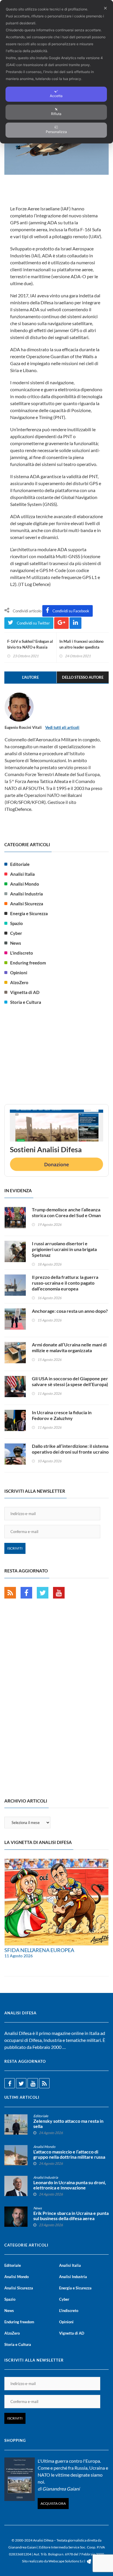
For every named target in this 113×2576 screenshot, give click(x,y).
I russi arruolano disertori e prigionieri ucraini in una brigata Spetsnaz (64, 1249)
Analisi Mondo (25, 884)
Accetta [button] (56, 96)
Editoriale (20, 864)
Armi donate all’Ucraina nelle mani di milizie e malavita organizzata (69, 1347)
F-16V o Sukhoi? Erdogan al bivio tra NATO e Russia (30, 644)
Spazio (17, 923)
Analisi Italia (22, 874)
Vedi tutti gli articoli (62, 727)
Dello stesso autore (83, 677)
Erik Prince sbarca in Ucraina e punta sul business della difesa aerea (71, 2216)
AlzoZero (19, 982)
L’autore (30, 677)
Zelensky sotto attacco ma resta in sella (68, 2124)
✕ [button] (105, 8)
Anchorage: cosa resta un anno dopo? (70, 1311)
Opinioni (19, 973)
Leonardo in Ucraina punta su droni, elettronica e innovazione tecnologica (70, 2188)
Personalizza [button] (56, 132)
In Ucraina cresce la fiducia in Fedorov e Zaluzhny (62, 1415)
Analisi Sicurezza (27, 904)
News (16, 943)
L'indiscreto (22, 953)
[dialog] (57, 72)
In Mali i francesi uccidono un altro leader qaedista (81, 644)
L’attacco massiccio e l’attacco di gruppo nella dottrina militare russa (69, 2154)
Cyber (16, 933)
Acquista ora (53, 2503)
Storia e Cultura (26, 1002)
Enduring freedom (28, 963)
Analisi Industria (27, 894)
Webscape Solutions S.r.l (67, 2561)
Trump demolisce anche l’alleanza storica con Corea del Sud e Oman (66, 1212)
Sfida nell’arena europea (39, 1950)
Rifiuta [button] (56, 114)
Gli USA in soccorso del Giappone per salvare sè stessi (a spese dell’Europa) (70, 1381)
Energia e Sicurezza (29, 913)
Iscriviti (15, 1548)
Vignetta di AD (25, 992)
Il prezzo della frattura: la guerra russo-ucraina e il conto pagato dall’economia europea (65, 1283)
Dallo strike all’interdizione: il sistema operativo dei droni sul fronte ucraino (70, 1449)
